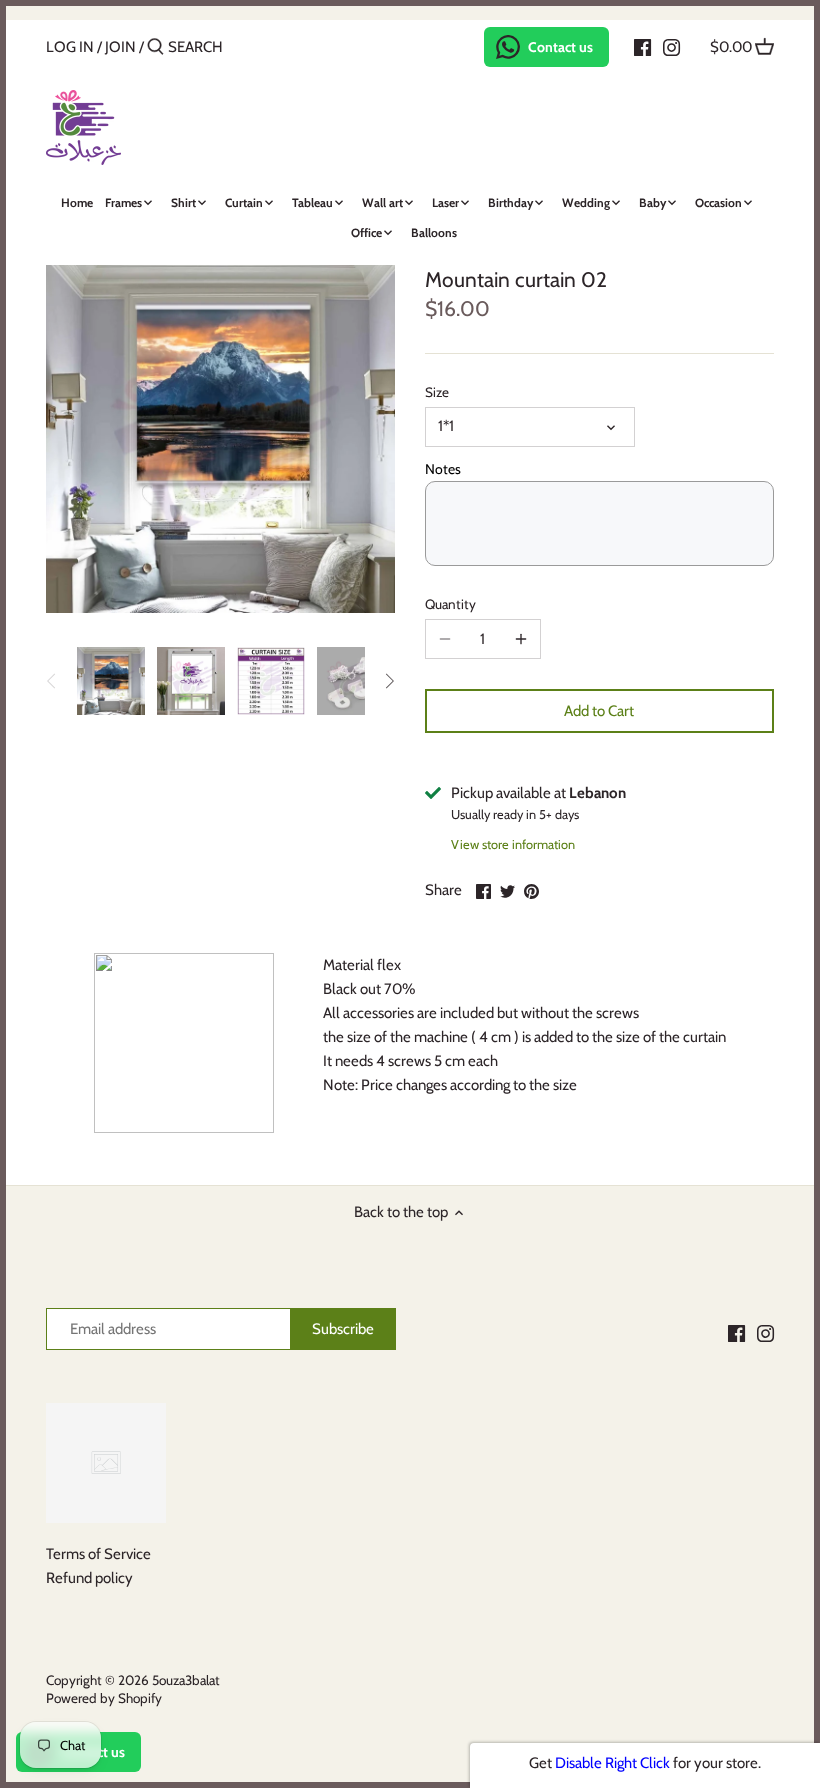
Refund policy (89, 1578)
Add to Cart (599, 711)
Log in (70, 47)
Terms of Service (98, 1554)
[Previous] (52, 681)
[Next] (389, 681)
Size (437, 392)
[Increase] (521, 639)
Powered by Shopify (104, 1698)
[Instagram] (671, 46)
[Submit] (155, 47)
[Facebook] (642, 46)
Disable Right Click (612, 1763)
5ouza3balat (186, 1680)
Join (120, 47)
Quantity (450, 604)
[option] (111, 681)
